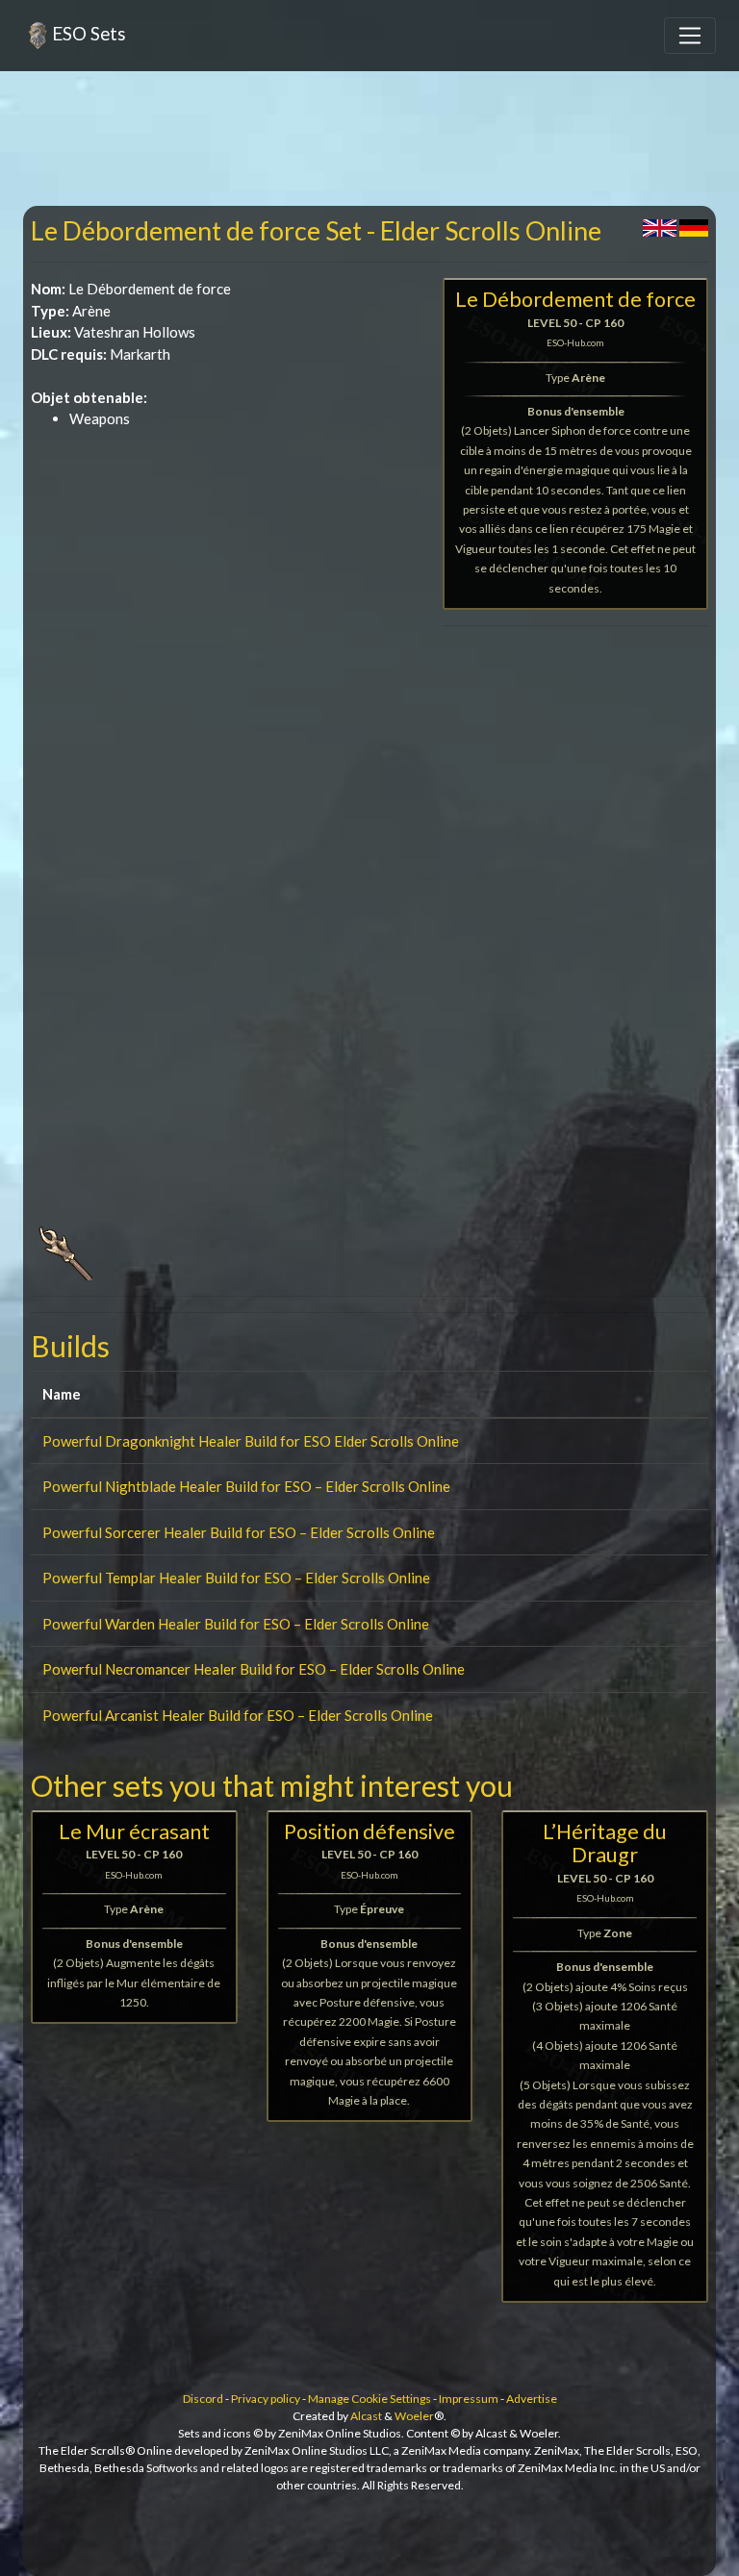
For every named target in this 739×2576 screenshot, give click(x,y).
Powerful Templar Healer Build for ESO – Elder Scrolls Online (236, 1578)
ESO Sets (89, 33)
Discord (203, 2399)
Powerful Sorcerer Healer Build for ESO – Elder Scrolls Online (239, 1532)
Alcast (366, 2416)
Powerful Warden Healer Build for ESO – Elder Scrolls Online (236, 1624)
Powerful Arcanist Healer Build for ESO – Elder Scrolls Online (238, 1715)
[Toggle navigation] (690, 36)
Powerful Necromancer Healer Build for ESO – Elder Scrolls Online (254, 1669)
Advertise (532, 2399)
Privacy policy (266, 2399)
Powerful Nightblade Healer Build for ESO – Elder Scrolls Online (246, 1486)
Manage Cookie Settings (369, 2399)
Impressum (469, 2399)
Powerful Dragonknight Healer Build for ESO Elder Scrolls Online (251, 1441)
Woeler (414, 2416)
